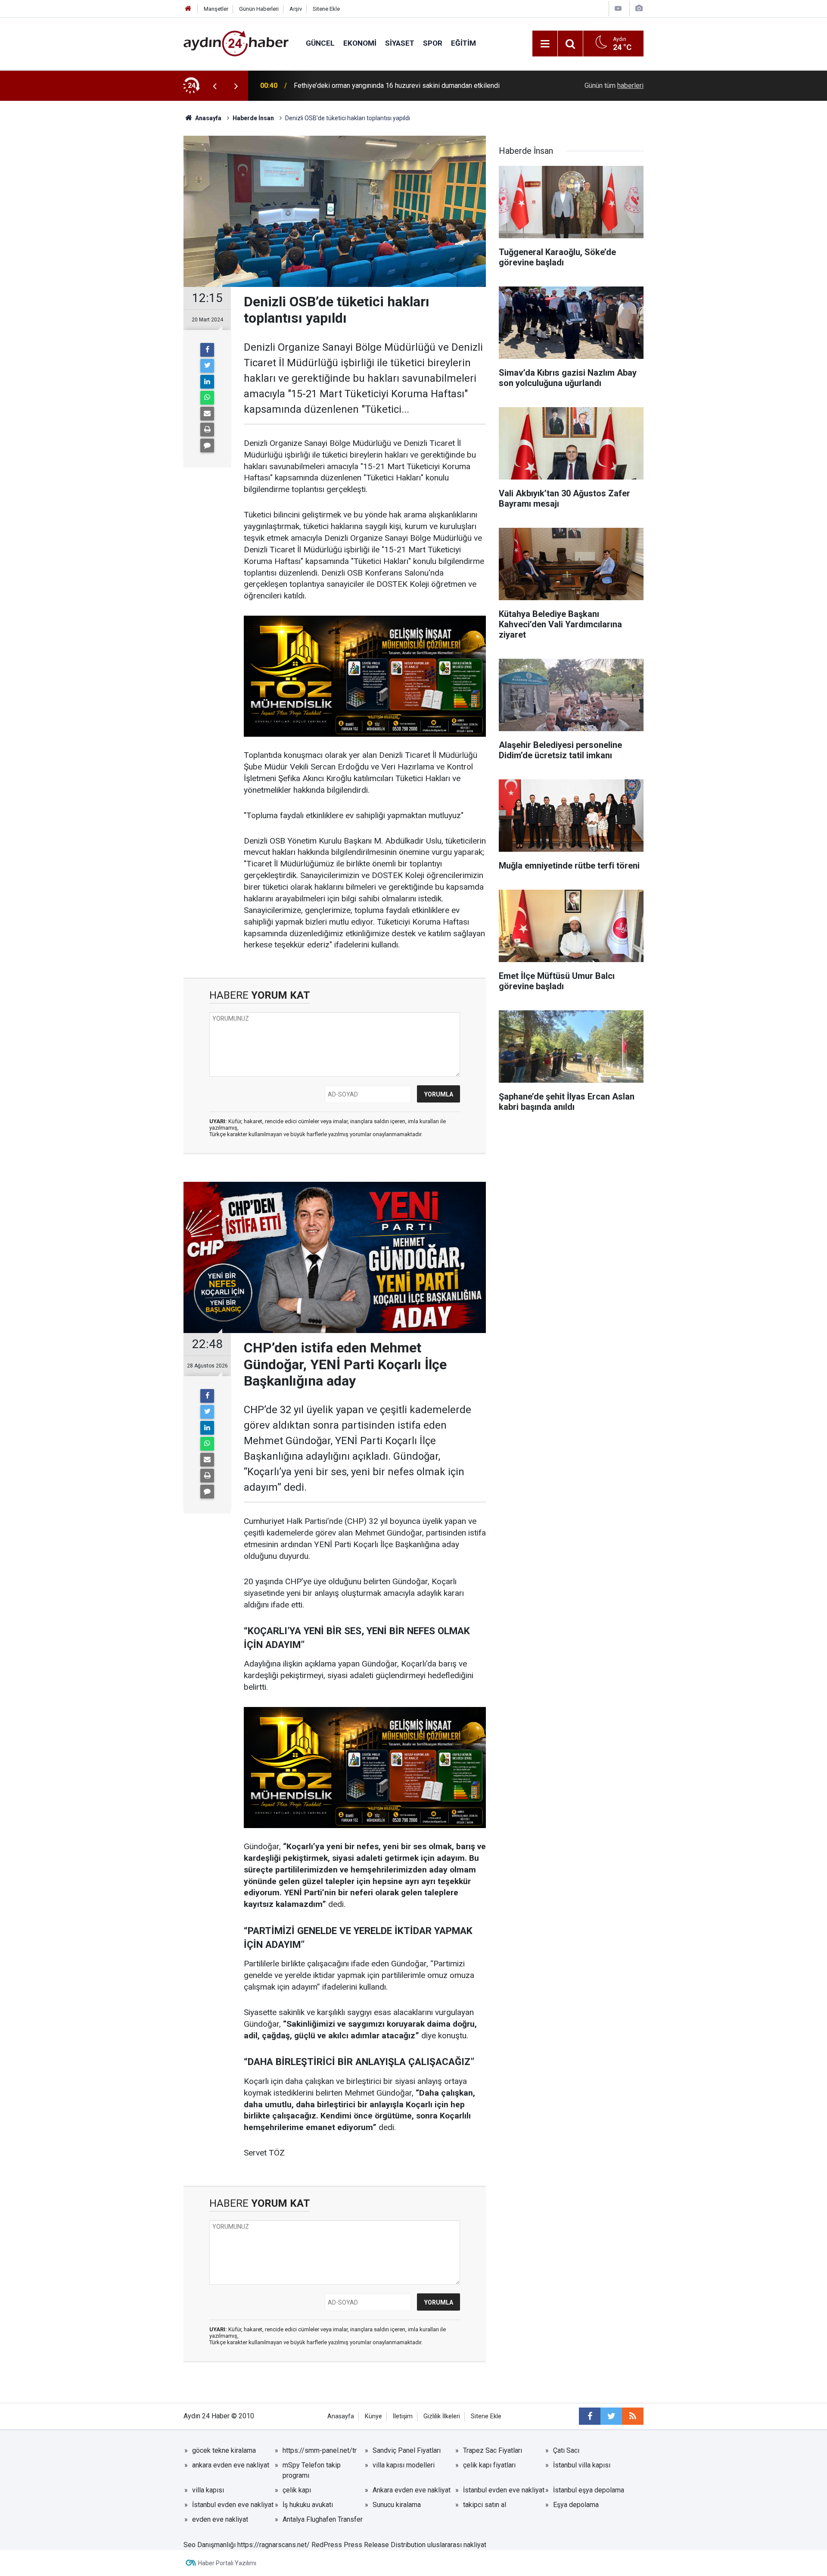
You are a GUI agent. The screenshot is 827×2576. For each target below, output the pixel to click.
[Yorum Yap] (207, 445)
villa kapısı (208, 2490)
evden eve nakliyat (220, 2519)
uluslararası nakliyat (457, 2545)
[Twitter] (207, 366)
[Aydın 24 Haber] (236, 43)
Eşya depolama (576, 2505)
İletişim (403, 2416)
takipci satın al (485, 2505)
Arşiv (296, 9)
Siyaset (400, 43)
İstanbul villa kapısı (582, 2465)
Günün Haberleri (259, 9)
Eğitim (463, 43)
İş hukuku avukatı (308, 2505)
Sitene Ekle (326, 9)
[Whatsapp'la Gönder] (207, 398)
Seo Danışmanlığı (210, 2545)
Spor (433, 43)
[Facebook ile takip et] (590, 2416)
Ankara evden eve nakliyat (412, 2490)
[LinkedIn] (207, 382)
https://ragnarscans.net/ (274, 2545)
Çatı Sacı (566, 2450)
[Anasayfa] (188, 9)
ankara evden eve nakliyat (231, 2465)
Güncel (320, 43)
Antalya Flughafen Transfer (323, 2519)
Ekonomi (360, 43)
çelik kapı (297, 2490)
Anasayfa (341, 2416)
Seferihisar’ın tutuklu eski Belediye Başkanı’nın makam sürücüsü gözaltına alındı (404, 86)
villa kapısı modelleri (404, 2465)
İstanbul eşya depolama (589, 2490)
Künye (373, 2416)
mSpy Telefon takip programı (312, 2470)
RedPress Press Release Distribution (368, 2545)
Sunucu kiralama (397, 2505)
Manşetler (216, 9)
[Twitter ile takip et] (611, 2416)
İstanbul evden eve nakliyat (504, 2490)
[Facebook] (207, 350)
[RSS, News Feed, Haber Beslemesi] (633, 2416)
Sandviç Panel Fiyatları (407, 2450)
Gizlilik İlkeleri (442, 2416)
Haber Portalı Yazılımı (227, 2563)
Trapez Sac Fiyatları (493, 2450)
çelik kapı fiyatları (489, 2465)
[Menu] (545, 44)
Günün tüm (614, 86)
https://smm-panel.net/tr (320, 2450)
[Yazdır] (207, 430)
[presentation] (215, 86)
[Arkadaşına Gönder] (207, 414)
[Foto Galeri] (639, 8)
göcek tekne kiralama (224, 2450)
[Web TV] (618, 8)
